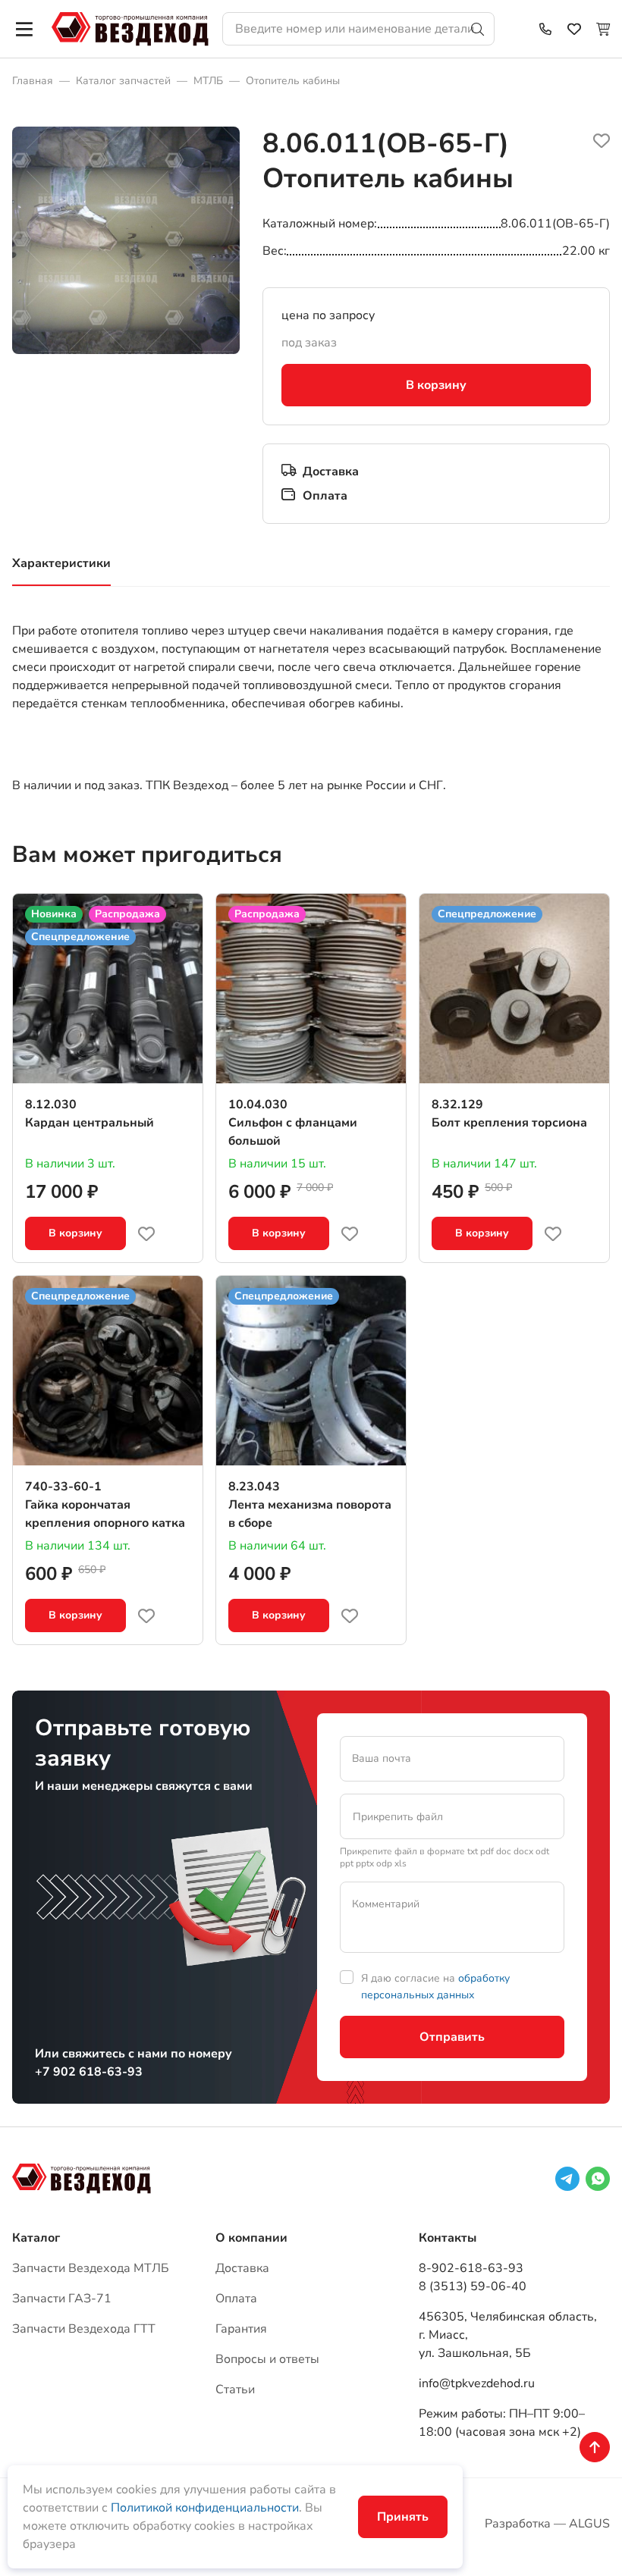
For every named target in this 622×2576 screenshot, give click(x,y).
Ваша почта (382, 1758)
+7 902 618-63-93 (89, 2072)
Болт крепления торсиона (509, 1123)
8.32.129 (457, 1105)
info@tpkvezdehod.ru (477, 2383)
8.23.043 (254, 1487)
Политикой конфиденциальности (205, 2508)
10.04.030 (258, 1105)
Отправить (452, 2037)
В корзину (436, 385)
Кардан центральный (90, 1123)
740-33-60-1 (63, 1487)
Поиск (478, 29)
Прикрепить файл (398, 1817)
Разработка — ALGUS (547, 2524)
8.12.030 (51, 1105)
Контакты (448, 2238)
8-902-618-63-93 (471, 2268)
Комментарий (386, 1904)
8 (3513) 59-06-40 (473, 2286)
